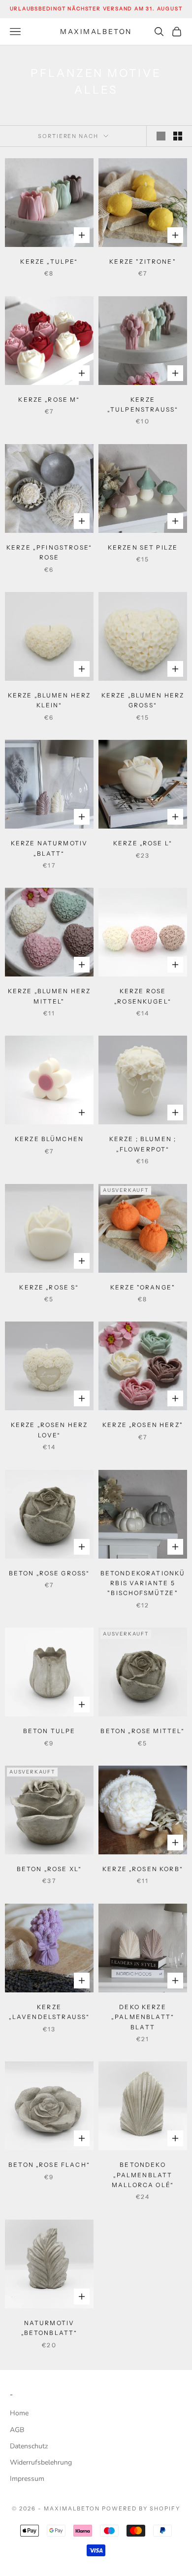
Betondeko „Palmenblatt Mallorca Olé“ (143, 2175)
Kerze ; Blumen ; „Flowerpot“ (143, 1144)
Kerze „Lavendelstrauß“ (49, 2012)
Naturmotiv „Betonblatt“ (49, 2328)
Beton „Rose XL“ (49, 1869)
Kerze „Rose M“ (49, 400)
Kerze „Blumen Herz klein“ (49, 700)
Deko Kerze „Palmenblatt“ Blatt (143, 2017)
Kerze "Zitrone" (143, 261)
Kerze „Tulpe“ (49, 261)
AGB (17, 2430)
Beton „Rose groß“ (49, 1573)
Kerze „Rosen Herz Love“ (49, 1430)
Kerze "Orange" (143, 1287)
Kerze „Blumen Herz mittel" (49, 996)
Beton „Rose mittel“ (143, 1731)
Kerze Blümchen (49, 1139)
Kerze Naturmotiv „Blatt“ (49, 848)
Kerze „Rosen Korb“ (143, 1869)
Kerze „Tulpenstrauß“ (143, 404)
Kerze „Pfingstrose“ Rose (49, 552)
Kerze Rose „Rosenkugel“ (143, 996)
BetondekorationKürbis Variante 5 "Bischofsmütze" (143, 1583)
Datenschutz (29, 2446)
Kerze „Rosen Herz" (143, 1425)
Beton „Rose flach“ (49, 2165)
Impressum (27, 2479)
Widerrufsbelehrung (41, 2462)
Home (19, 2413)
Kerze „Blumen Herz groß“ (143, 700)
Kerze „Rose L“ (143, 843)
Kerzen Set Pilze (143, 547)
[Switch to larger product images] (161, 136)
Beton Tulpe (49, 1731)
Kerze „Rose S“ (49, 1287)
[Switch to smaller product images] (178, 136)
